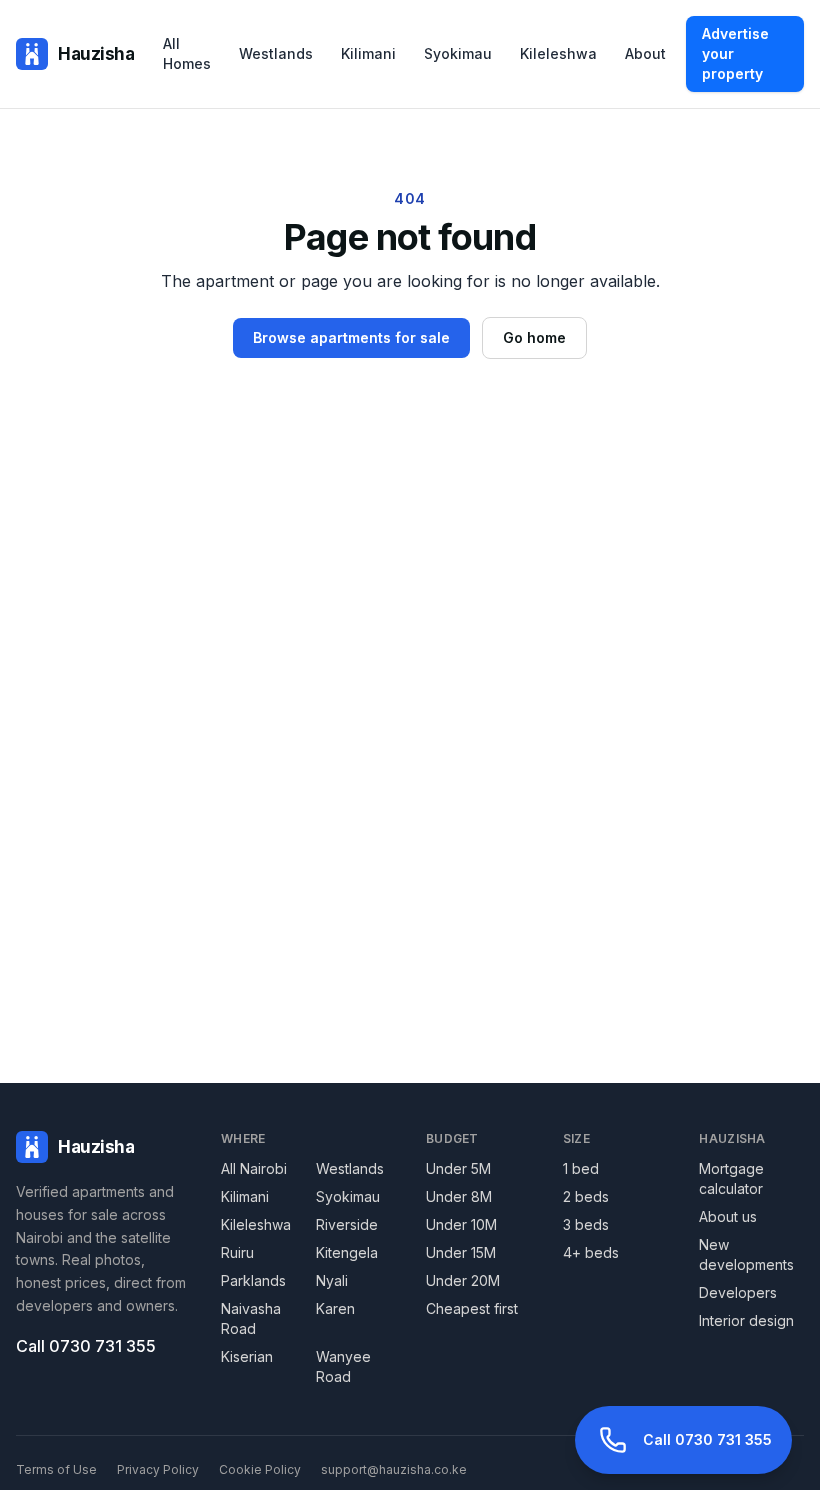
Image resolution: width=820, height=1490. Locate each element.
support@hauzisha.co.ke (394, 1469)
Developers (738, 1292)
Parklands (253, 1280)
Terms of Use (56, 1469)
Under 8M (459, 1196)
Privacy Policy (158, 1469)
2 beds (586, 1196)
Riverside (347, 1224)
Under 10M (461, 1224)
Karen (335, 1308)
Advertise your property (735, 53)
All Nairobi (254, 1168)
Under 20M (463, 1280)
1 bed (581, 1168)
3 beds (586, 1224)
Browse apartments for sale (351, 337)
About (645, 53)
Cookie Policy (260, 1469)
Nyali (332, 1280)
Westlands (276, 53)
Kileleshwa (558, 53)
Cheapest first (472, 1308)
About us (728, 1216)
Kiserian (247, 1356)
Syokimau (458, 53)
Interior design (746, 1320)
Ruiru (237, 1252)
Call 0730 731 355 (86, 1346)
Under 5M (458, 1168)
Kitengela (347, 1252)
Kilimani (368, 53)
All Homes (187, 53)
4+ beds (591, 1252)
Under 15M (461, 1252)
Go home (534, 337)
